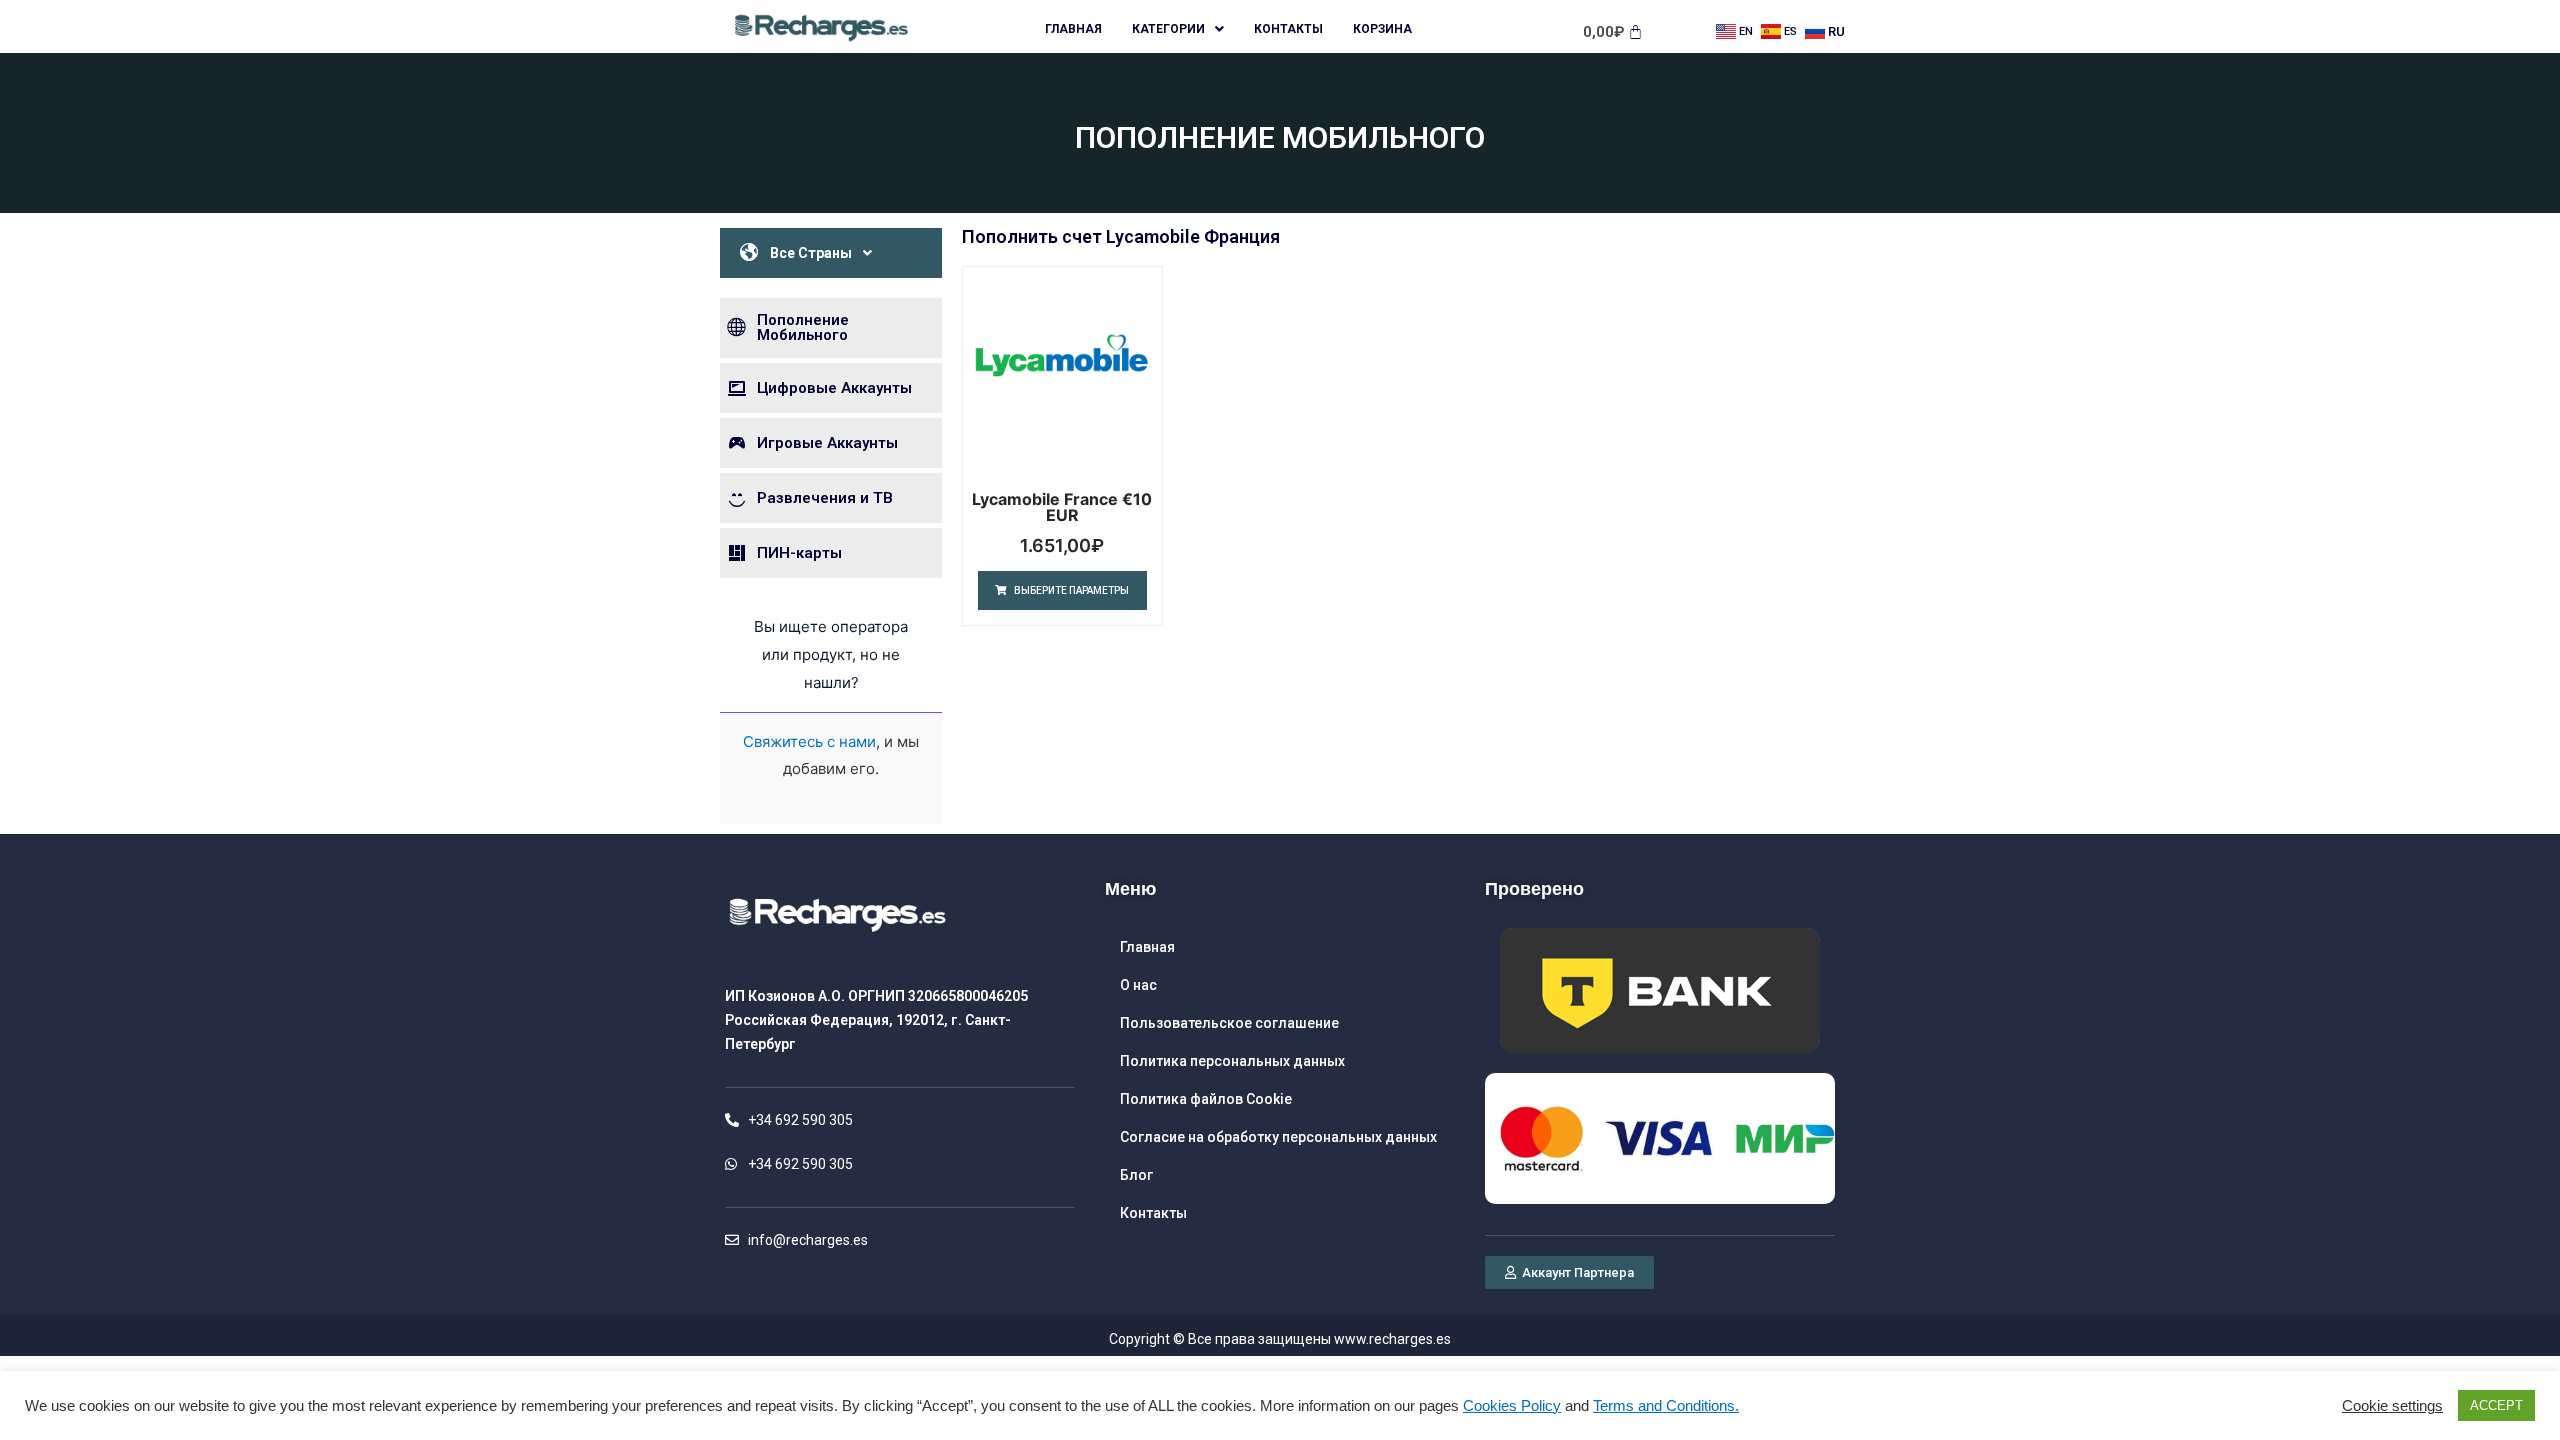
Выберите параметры (1071, 590)
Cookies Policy (1512, 1406)
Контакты (1288, 29)
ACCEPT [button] (2496, 1405)
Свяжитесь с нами (809, 741)
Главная (1073, 29)
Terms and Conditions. (1666, 1406)
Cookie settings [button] (2392, 1406)
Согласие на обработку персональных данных (1278, 1137)
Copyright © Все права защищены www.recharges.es (1280, 1339)
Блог (1136, 1175)
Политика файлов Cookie (1206, 1099)
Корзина (1382, 29)
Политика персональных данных (1232, 1061)
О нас (1138, 985)
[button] (1569, 1272)
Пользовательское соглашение (1229, 1023)
